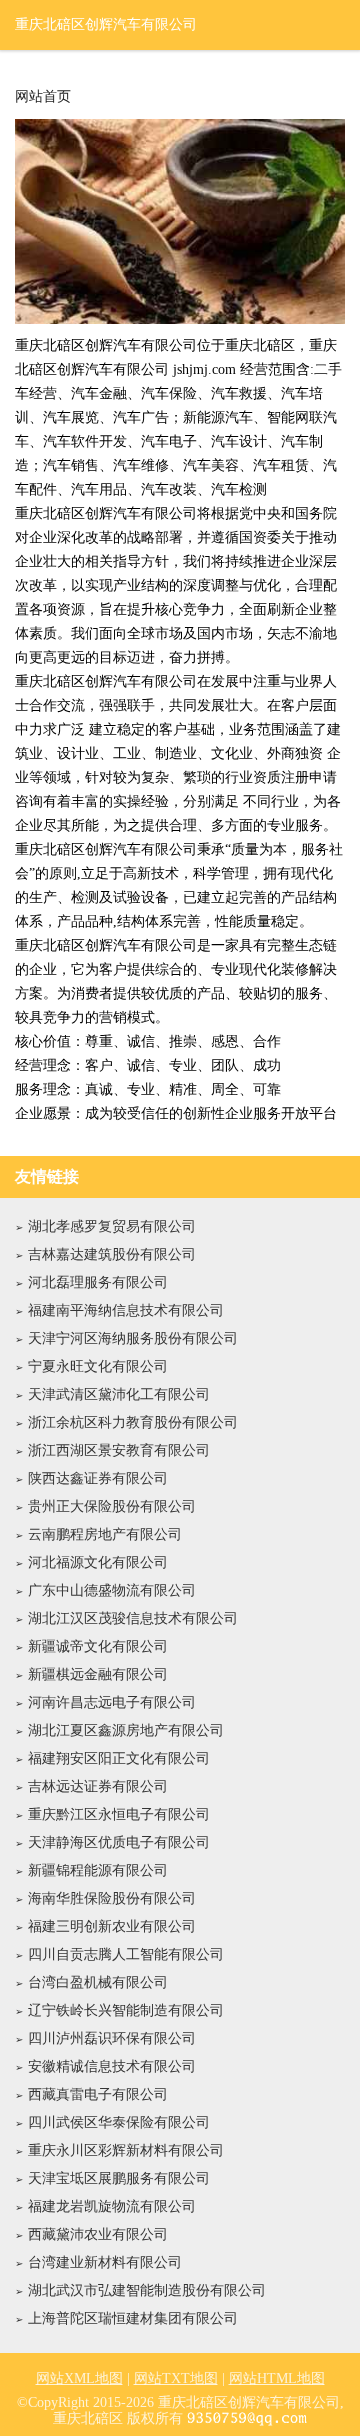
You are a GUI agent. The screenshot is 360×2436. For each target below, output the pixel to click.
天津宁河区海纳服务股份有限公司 (133, 1338)
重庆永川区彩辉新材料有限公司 (126, 2150)
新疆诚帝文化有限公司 (98, 1646)
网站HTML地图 (277, 2378)
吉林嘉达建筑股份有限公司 (112, 1254)
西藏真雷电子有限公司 (98, 2094)
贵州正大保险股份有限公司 (112, 1506)
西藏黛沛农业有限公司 (98, 2234)
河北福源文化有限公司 (98, 1562)
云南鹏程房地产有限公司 (105, 1534)
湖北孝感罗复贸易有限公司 (112, 1226)
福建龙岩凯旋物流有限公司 (112, 2206)
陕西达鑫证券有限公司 (98, 1478)
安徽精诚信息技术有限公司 (112, 2066)
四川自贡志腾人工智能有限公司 (126, 1954)
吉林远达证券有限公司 (98, 1786)
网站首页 (43, 97)
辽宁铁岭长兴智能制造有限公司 (126, 2010)
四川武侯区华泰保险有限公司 (119, 2122)
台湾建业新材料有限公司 (105, 2262)
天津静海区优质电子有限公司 (119, 1842)
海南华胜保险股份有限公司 (112, 1898)
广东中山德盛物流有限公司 (112, 1590)
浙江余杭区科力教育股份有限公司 (133, 1422)
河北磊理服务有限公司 (98, 1282)
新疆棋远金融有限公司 (98, 1674)
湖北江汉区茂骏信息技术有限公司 (133, 1618)
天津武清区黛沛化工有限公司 (119, 1394)
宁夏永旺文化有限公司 (98, 1366)
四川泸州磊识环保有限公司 (112, 2038)
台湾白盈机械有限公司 (98, 1982)
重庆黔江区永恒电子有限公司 (119, 1814)
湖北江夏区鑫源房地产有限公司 (126, 1730)
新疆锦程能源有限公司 (98, 1870)
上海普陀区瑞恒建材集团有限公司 (133, 2318)
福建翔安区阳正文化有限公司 (119, 1758)
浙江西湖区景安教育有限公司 (119, 1450)
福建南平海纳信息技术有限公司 (126, 1310)
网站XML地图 (79, 2378)
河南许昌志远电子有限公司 (112, 1702)
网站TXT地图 (176, 2378)
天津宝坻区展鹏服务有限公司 (119, 2178)
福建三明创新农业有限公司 (112, 1926)
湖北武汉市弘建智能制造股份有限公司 (147, 2290)
